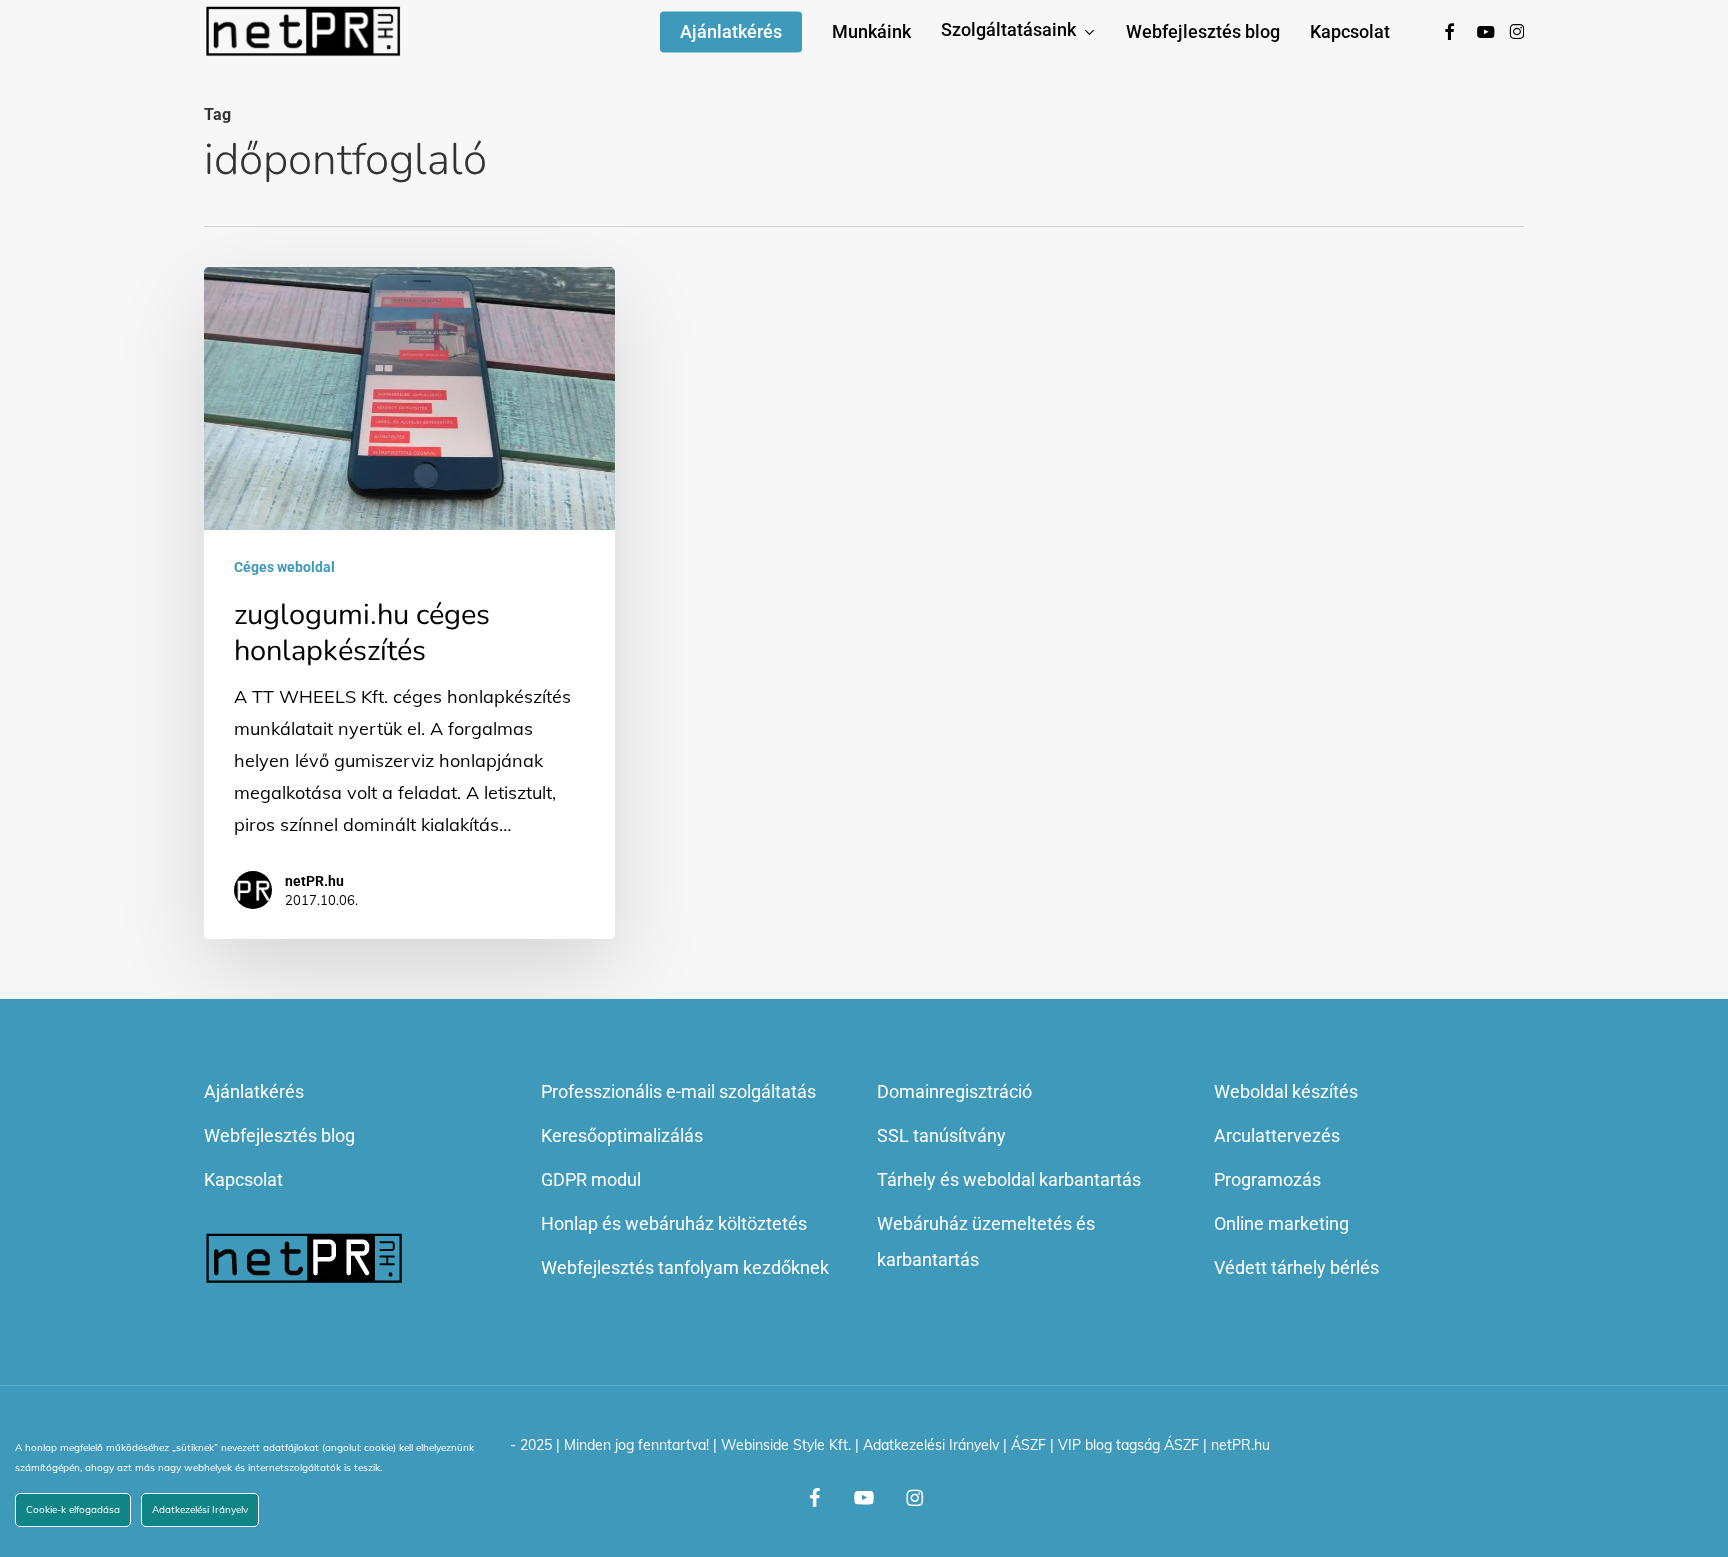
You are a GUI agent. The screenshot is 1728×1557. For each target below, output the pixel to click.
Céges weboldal (284, 567)
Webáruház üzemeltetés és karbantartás (986, 1241)
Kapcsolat (243, 1179)
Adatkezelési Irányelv (931, 1445)
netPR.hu (314, 881)
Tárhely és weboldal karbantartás (1009, 1179)
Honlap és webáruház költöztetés (674, 1223)
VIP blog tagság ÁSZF (1128, 1445)
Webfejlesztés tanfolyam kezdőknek (685, 1267)
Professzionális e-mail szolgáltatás (678, 1091)
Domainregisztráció (954, 1091)
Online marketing (1281, 1223)
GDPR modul (591, 1179)
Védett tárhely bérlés (1296, 1267)
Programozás (1267, 1179)
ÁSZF (1028, 1445)
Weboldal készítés (1286, 1091)
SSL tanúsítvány (941, 1135)
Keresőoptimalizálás (622, 1135)
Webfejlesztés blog (279, 1135)
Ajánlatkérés (254, 1091)
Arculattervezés (1277, 1135)
